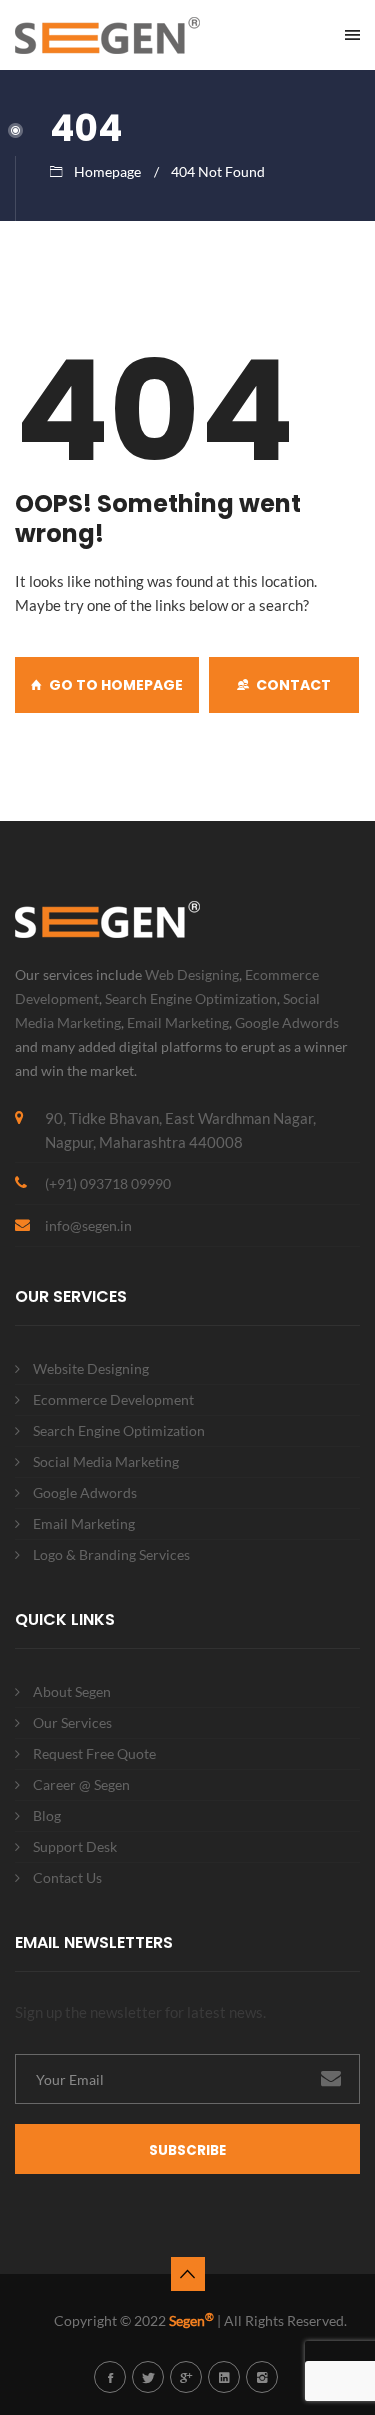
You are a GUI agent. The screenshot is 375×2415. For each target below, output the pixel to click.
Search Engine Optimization (191, 998)
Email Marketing (178, 1022)
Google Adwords (287, 1022)
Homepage (107, 171)
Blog (47, 1815)
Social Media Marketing (106, 1461)
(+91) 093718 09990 (108, 1183)
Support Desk (75, 1846)
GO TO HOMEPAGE (116, 685)
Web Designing (192, 974)
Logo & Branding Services (111, 1554)
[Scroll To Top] (188, 2274)
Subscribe (187, 2150)
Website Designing (91, 1368)
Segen (191, 2320)
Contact (293, 685)
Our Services (72, 1722)
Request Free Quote (94, 1753)
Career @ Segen (81, 1784)
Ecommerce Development (113, 1399)
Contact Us (67, 1877)
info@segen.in (88, 1225)
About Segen (72, 1691)
